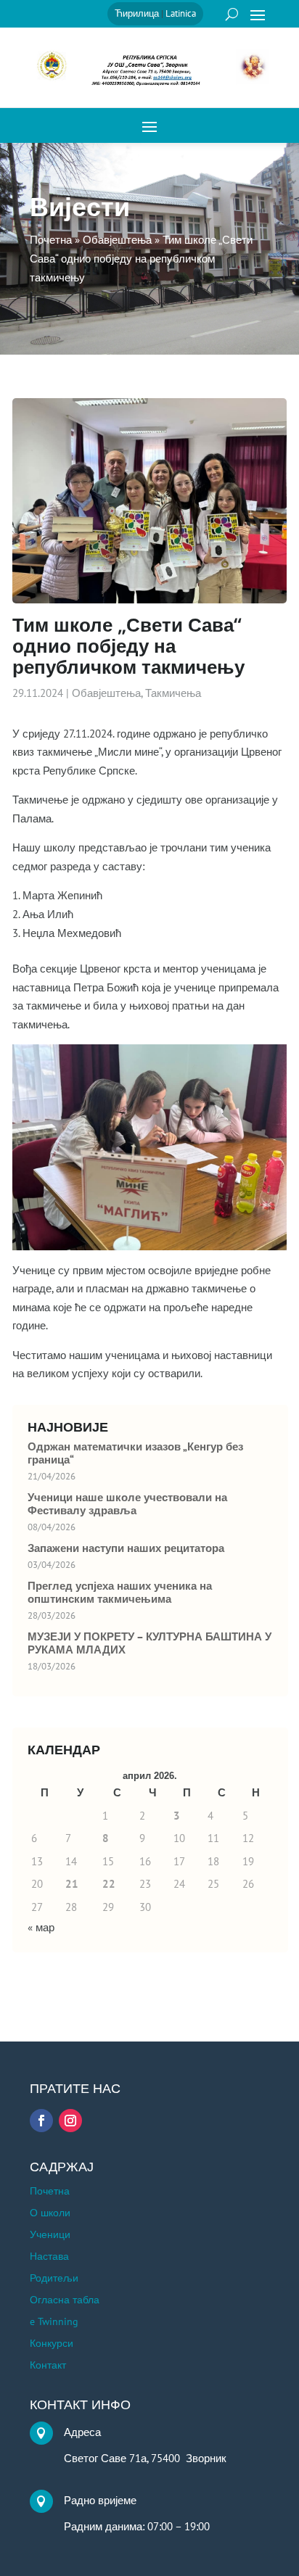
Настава (49, 2257)
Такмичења (173, 693)
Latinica (181, 13)
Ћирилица (137, 13)
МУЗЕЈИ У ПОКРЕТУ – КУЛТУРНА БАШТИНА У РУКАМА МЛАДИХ (149, 1643)
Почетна (50, 2192)
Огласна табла (65, 2300)
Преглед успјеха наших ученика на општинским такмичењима (120, 1593)
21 (72, 1884)
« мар (41, 1927)
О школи (50, 2213)
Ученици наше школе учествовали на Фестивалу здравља (127, 1504)
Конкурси (52, 2344)
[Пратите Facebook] (41, 2121)
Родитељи (54, 2279)
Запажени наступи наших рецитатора (126, 1548)
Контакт (48, 2366)
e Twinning (54, 2322)
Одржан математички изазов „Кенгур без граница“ (135, 1453)
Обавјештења (106, 693)
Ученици (50, 2235)
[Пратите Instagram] (70, 2121)
